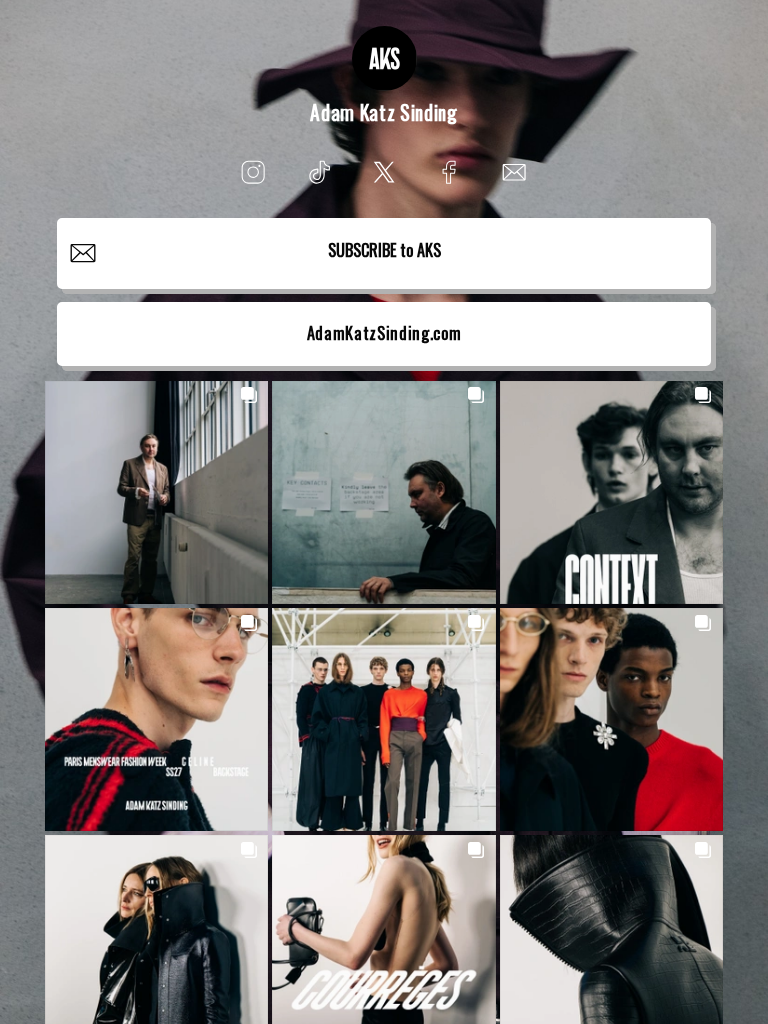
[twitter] (383, 172)
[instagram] (253, 172)
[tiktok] (318, 172)
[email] (514, 172)
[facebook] (449, 172)
